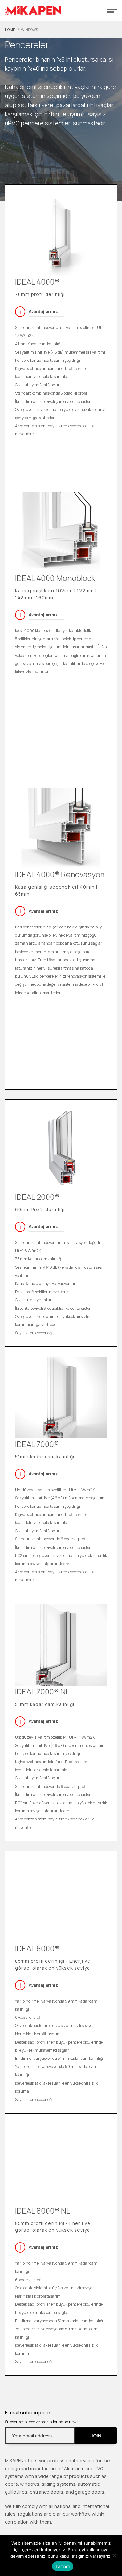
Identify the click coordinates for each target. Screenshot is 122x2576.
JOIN (96, 2435)
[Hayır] (114, 2555)
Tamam (62, 2566)
